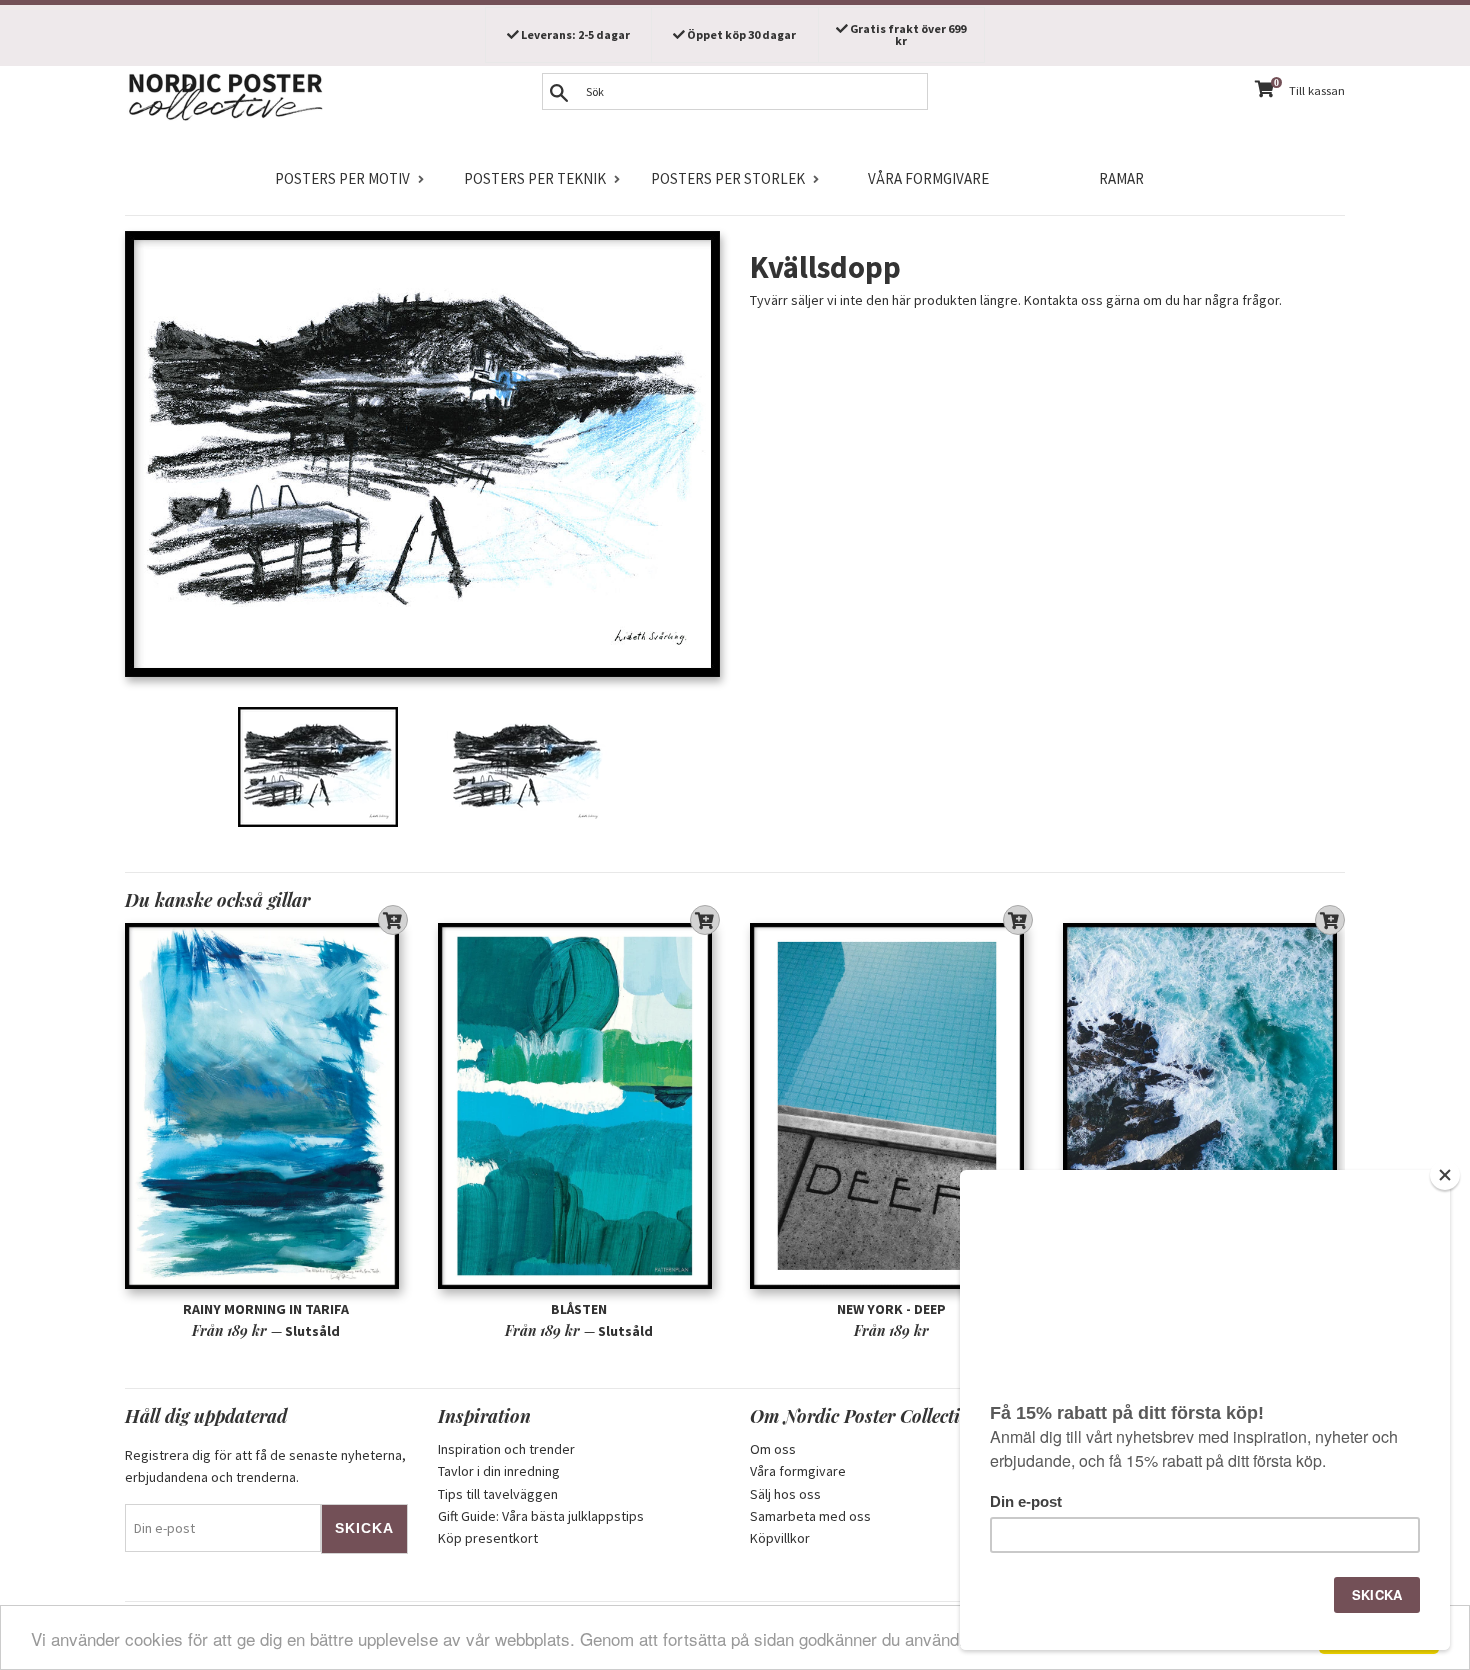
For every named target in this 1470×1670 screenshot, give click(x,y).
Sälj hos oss (785, 1494)
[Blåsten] (579, 1105)
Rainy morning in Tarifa (266, 1309)
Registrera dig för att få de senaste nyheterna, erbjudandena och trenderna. (265, 1466)
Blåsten (579, 1309)
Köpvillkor (780, 1538)
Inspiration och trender (506, 1449)
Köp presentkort (488, 1538)
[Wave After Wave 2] (1204, 1105)
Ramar (1121, 178)
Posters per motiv (342, 178)
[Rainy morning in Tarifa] (266, 1105)
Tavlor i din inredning (499, 1471)
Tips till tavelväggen (498, 1494)
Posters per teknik (535, 178)
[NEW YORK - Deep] (891, 1105)
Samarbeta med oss (810, 1516)
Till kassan (1317, 90)
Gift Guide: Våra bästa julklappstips (541, 1516)
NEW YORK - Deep (891, 1309)
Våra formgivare (928, 178)
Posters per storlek (728, 178)
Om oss (773, 1449)
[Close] (1445, 1175)
